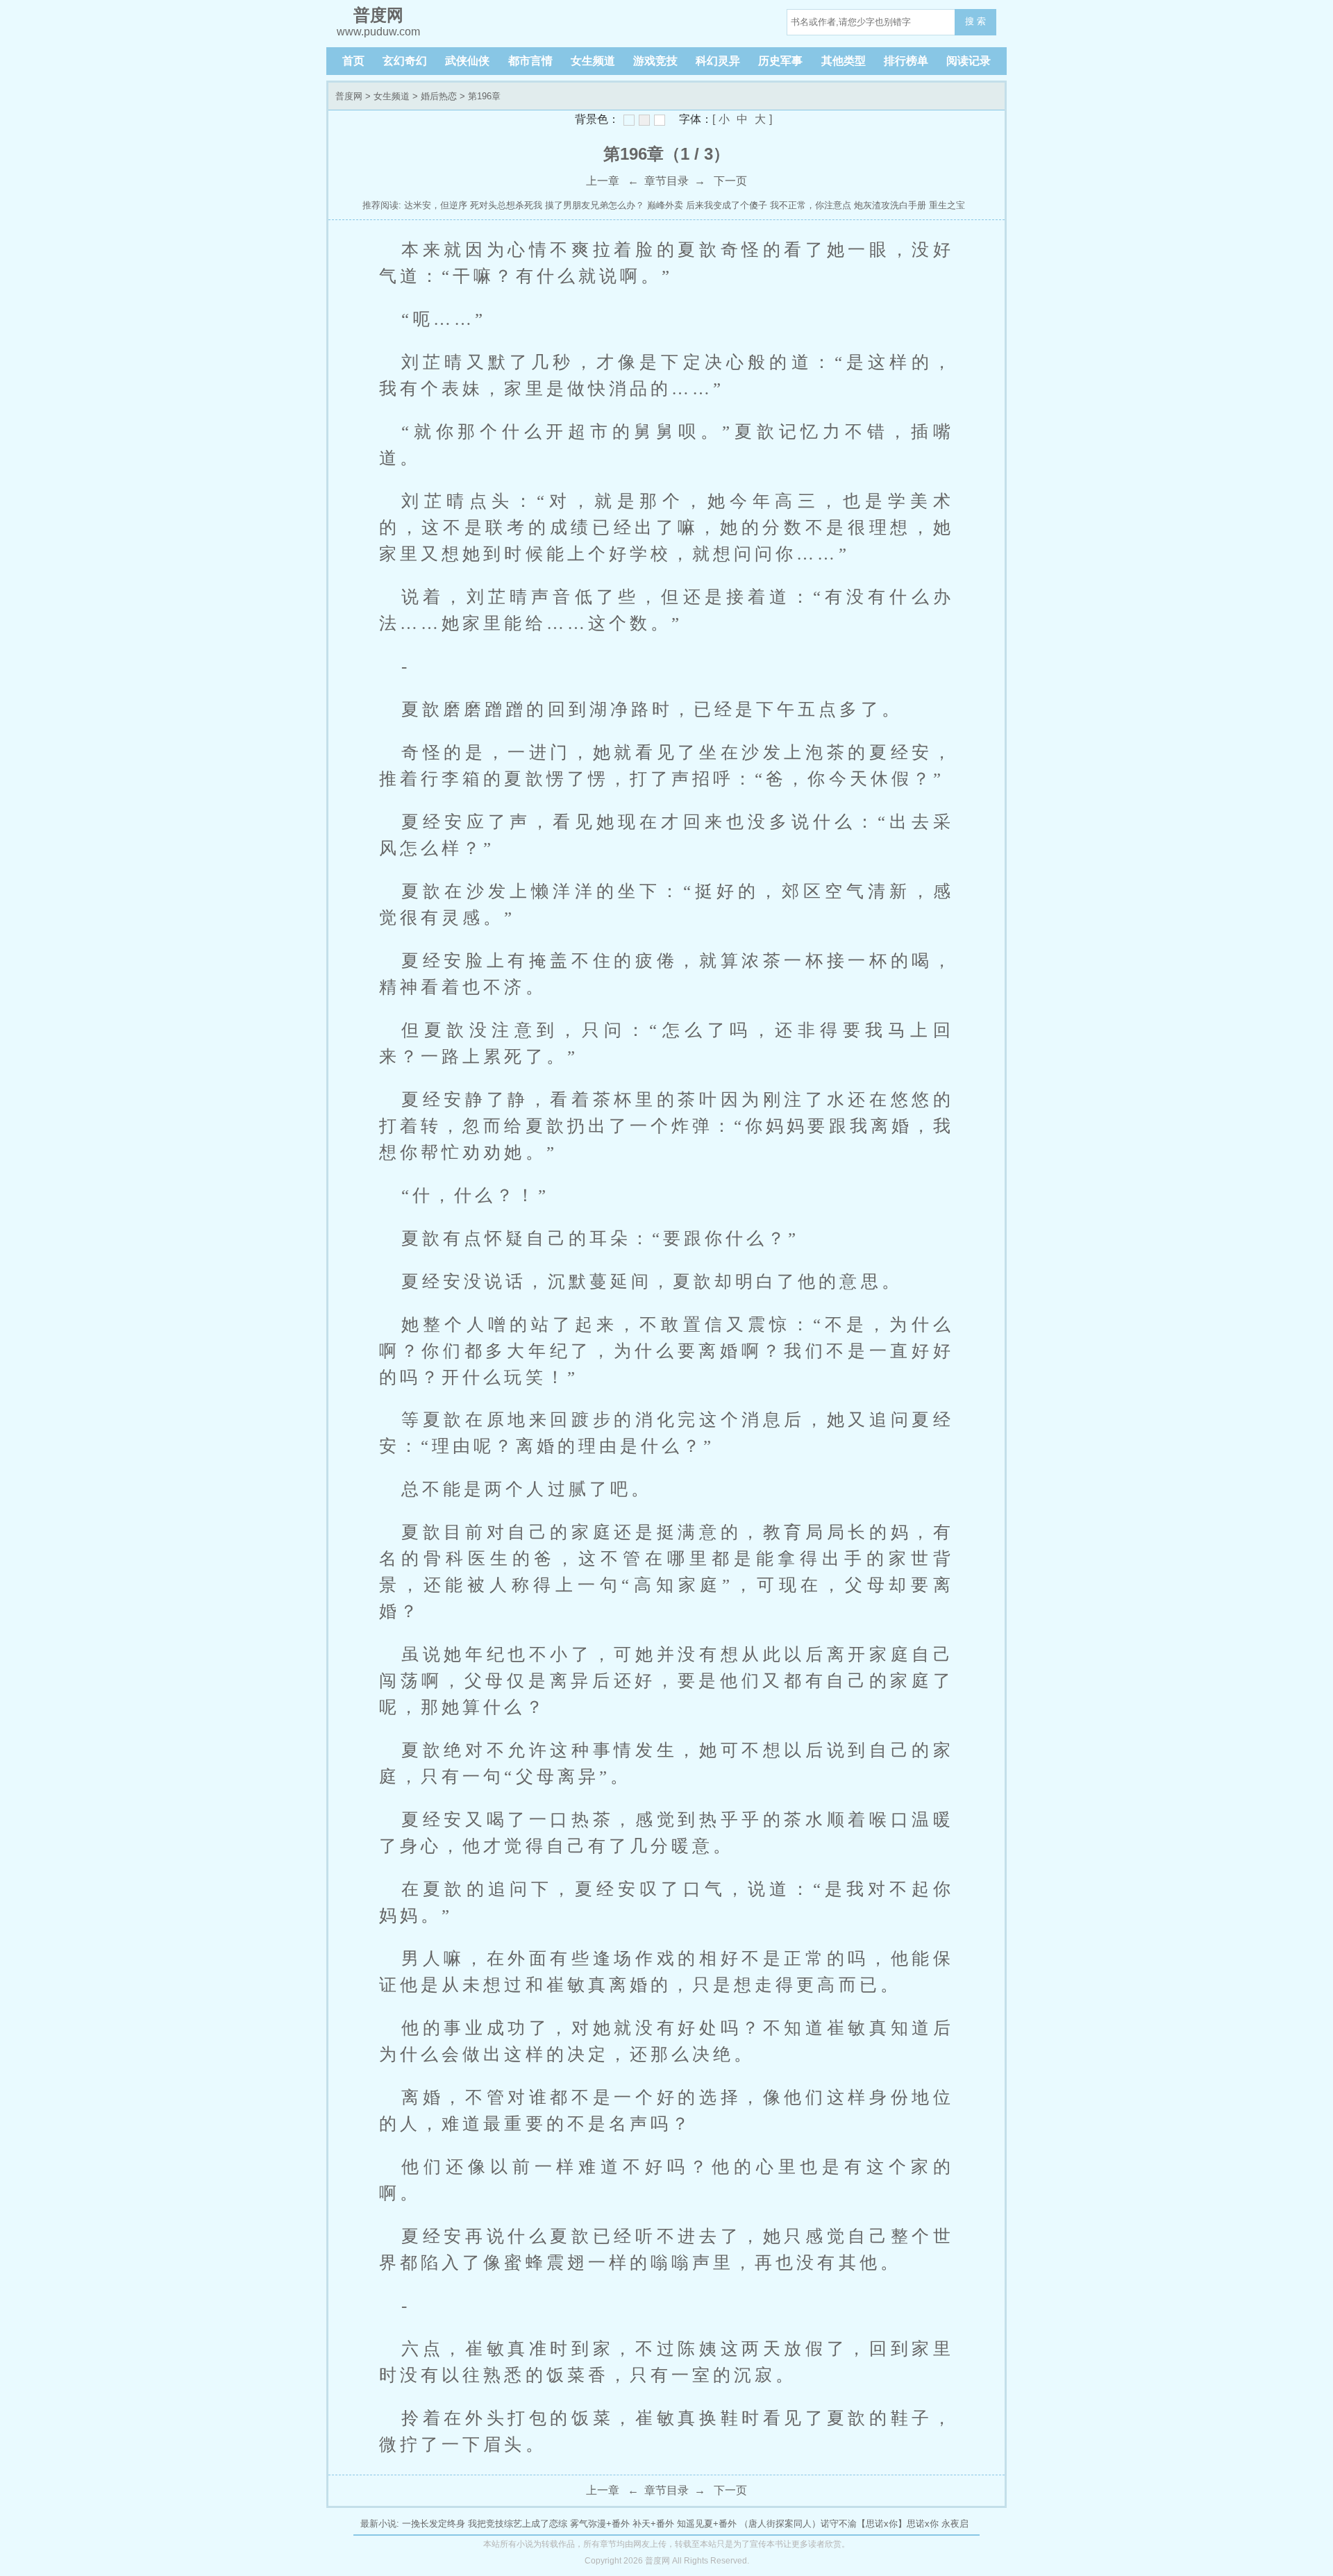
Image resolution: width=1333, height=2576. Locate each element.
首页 (353, 61)
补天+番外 (653, 2524)
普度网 (349, 96)
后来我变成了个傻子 (727, 205)
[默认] (629, 120)
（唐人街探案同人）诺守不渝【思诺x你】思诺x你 (839, 2524)
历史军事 (780, 61)
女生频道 (593, 61)
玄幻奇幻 (405, 61)
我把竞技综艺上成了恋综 (518, 2524)
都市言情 (530, 61)
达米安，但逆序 (436, 205)
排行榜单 (906, 61)
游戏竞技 (655, 61)
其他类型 (844, 61)
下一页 (730, 181)
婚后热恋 (439, 96)
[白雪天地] (660, 120)
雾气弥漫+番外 (600, 2524)
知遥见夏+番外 (707, 2524)
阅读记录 (969, 61)
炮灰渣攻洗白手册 (890, 205)
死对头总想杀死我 (506, 205)
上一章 (603, 181)
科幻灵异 (718, 61)
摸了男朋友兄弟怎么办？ (595, 205)
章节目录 (666, 181)
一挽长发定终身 (434, 2524)
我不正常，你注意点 (811, 205)
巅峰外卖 (665, 205)
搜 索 (975, 21)
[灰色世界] (644, 120)
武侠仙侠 (467, 61)
